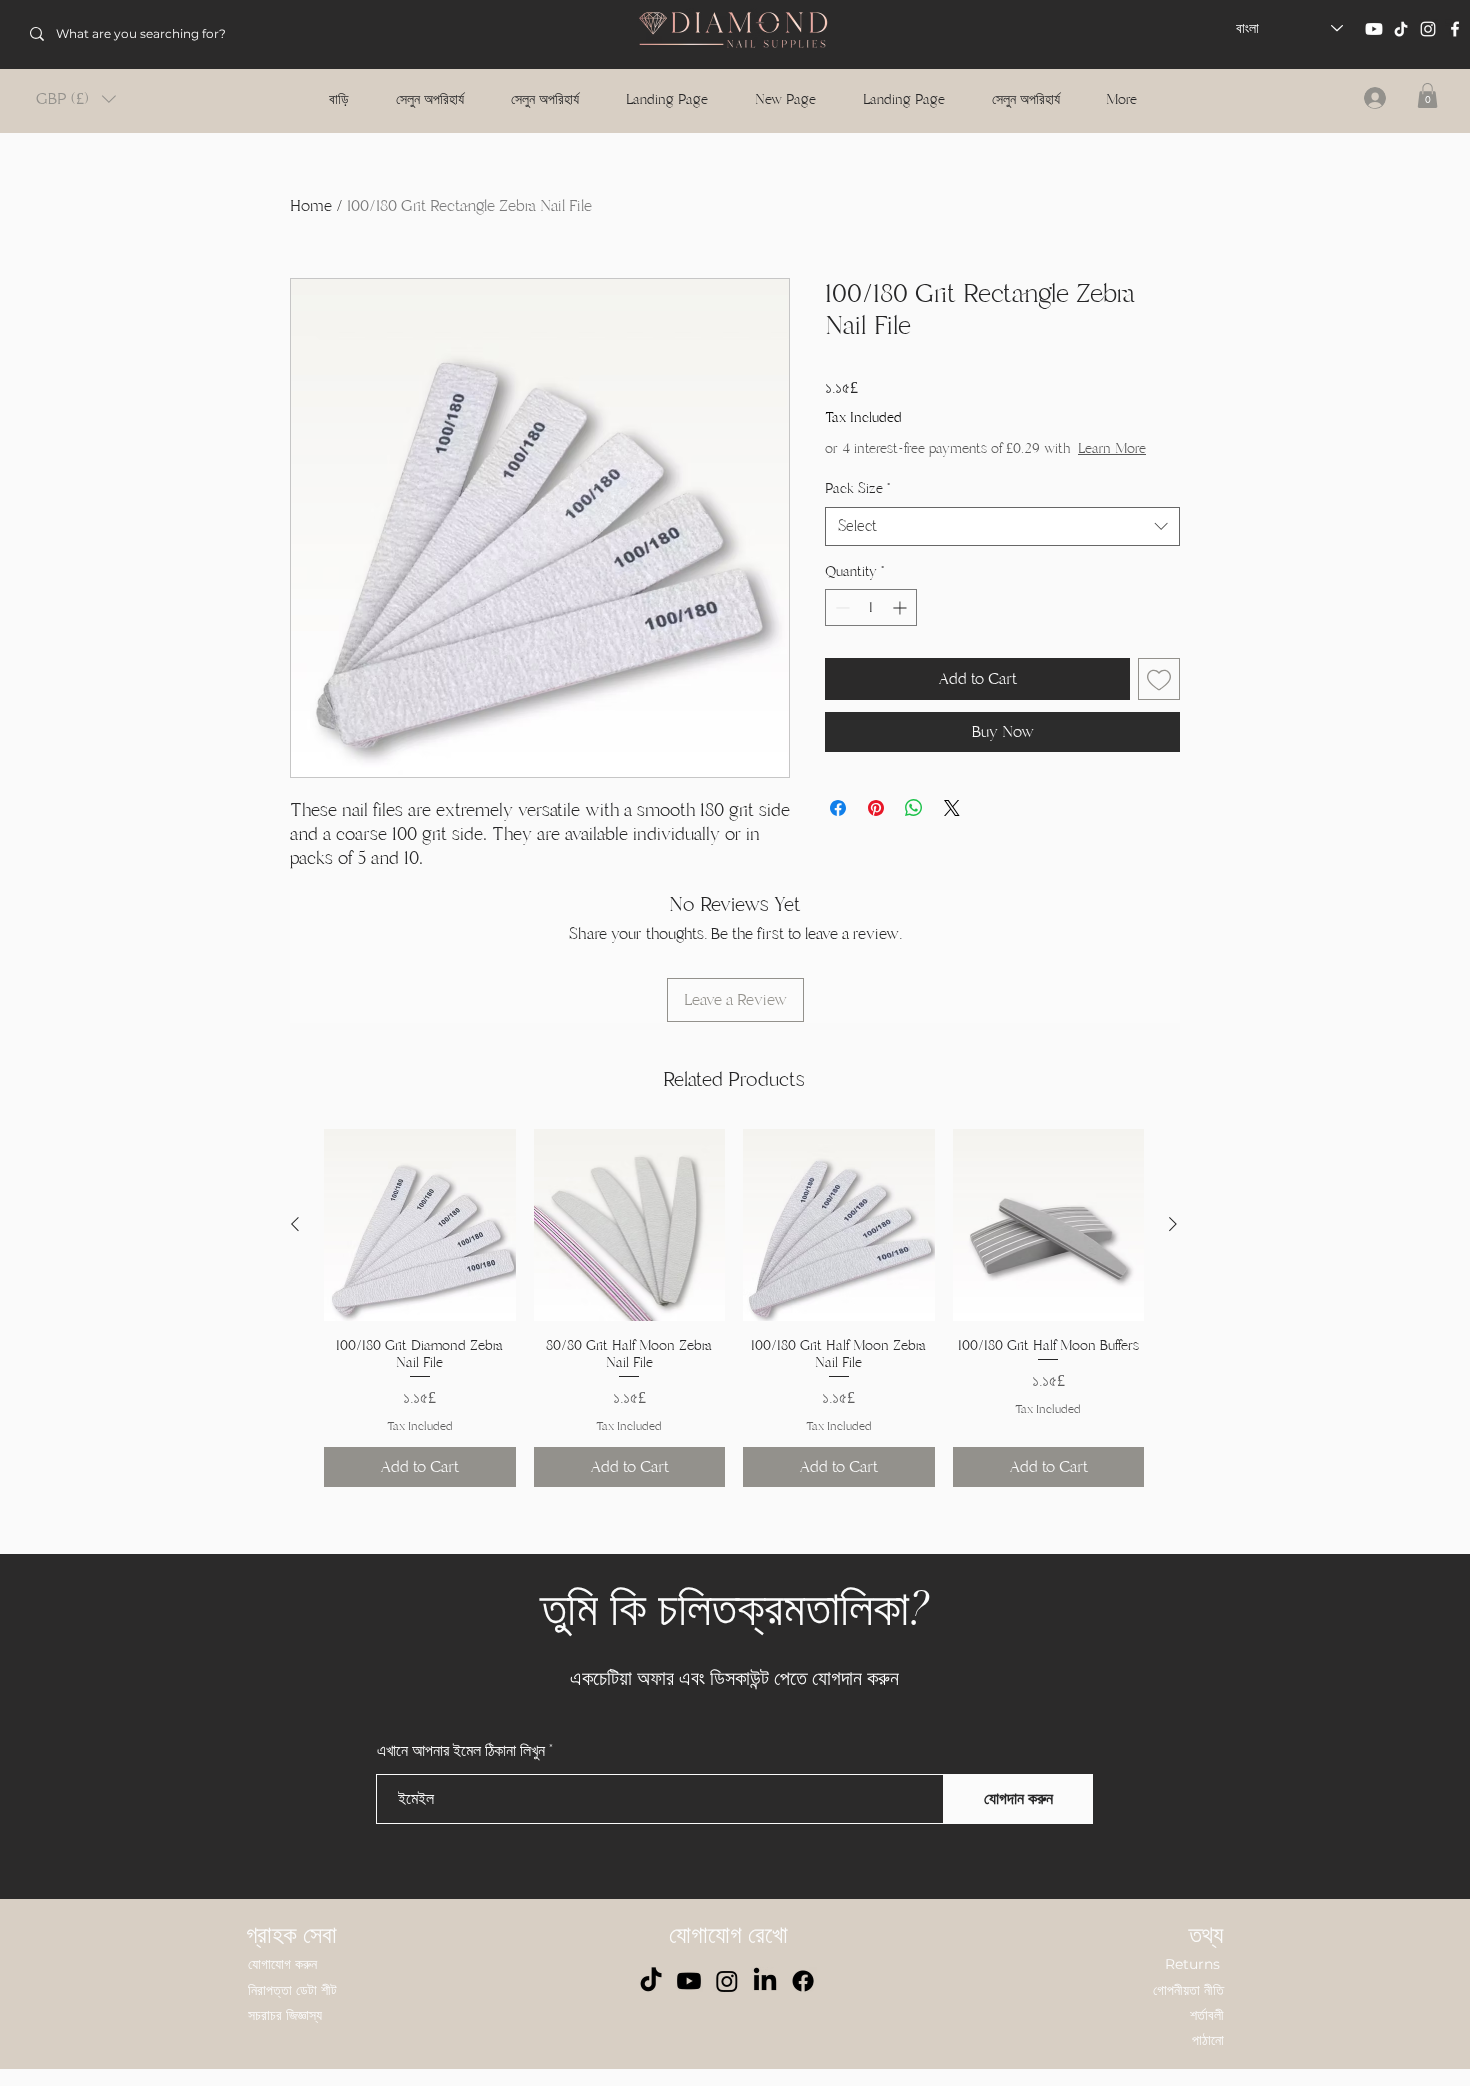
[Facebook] (1455, 29)
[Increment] (901, 607)
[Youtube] (1374, 29)
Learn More (1112, 448)
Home (311, 206)
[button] (76, 99)
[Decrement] (840, 607)
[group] (734, 1308)
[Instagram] (1428, 29)
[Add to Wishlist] (1159, 679)
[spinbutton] (871, 607)
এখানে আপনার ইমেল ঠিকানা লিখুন (461, 1751)
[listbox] (76, 99)
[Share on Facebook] (838, 808)
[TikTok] (1401, 29)
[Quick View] (420, 1225)
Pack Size (857, 488)
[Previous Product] (295, 1224)
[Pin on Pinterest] (876, 808)
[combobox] (1002, 526)
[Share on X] (952, 808)
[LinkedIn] (765, 1981)
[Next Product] (1173, 1224)
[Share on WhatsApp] (914, 808)
